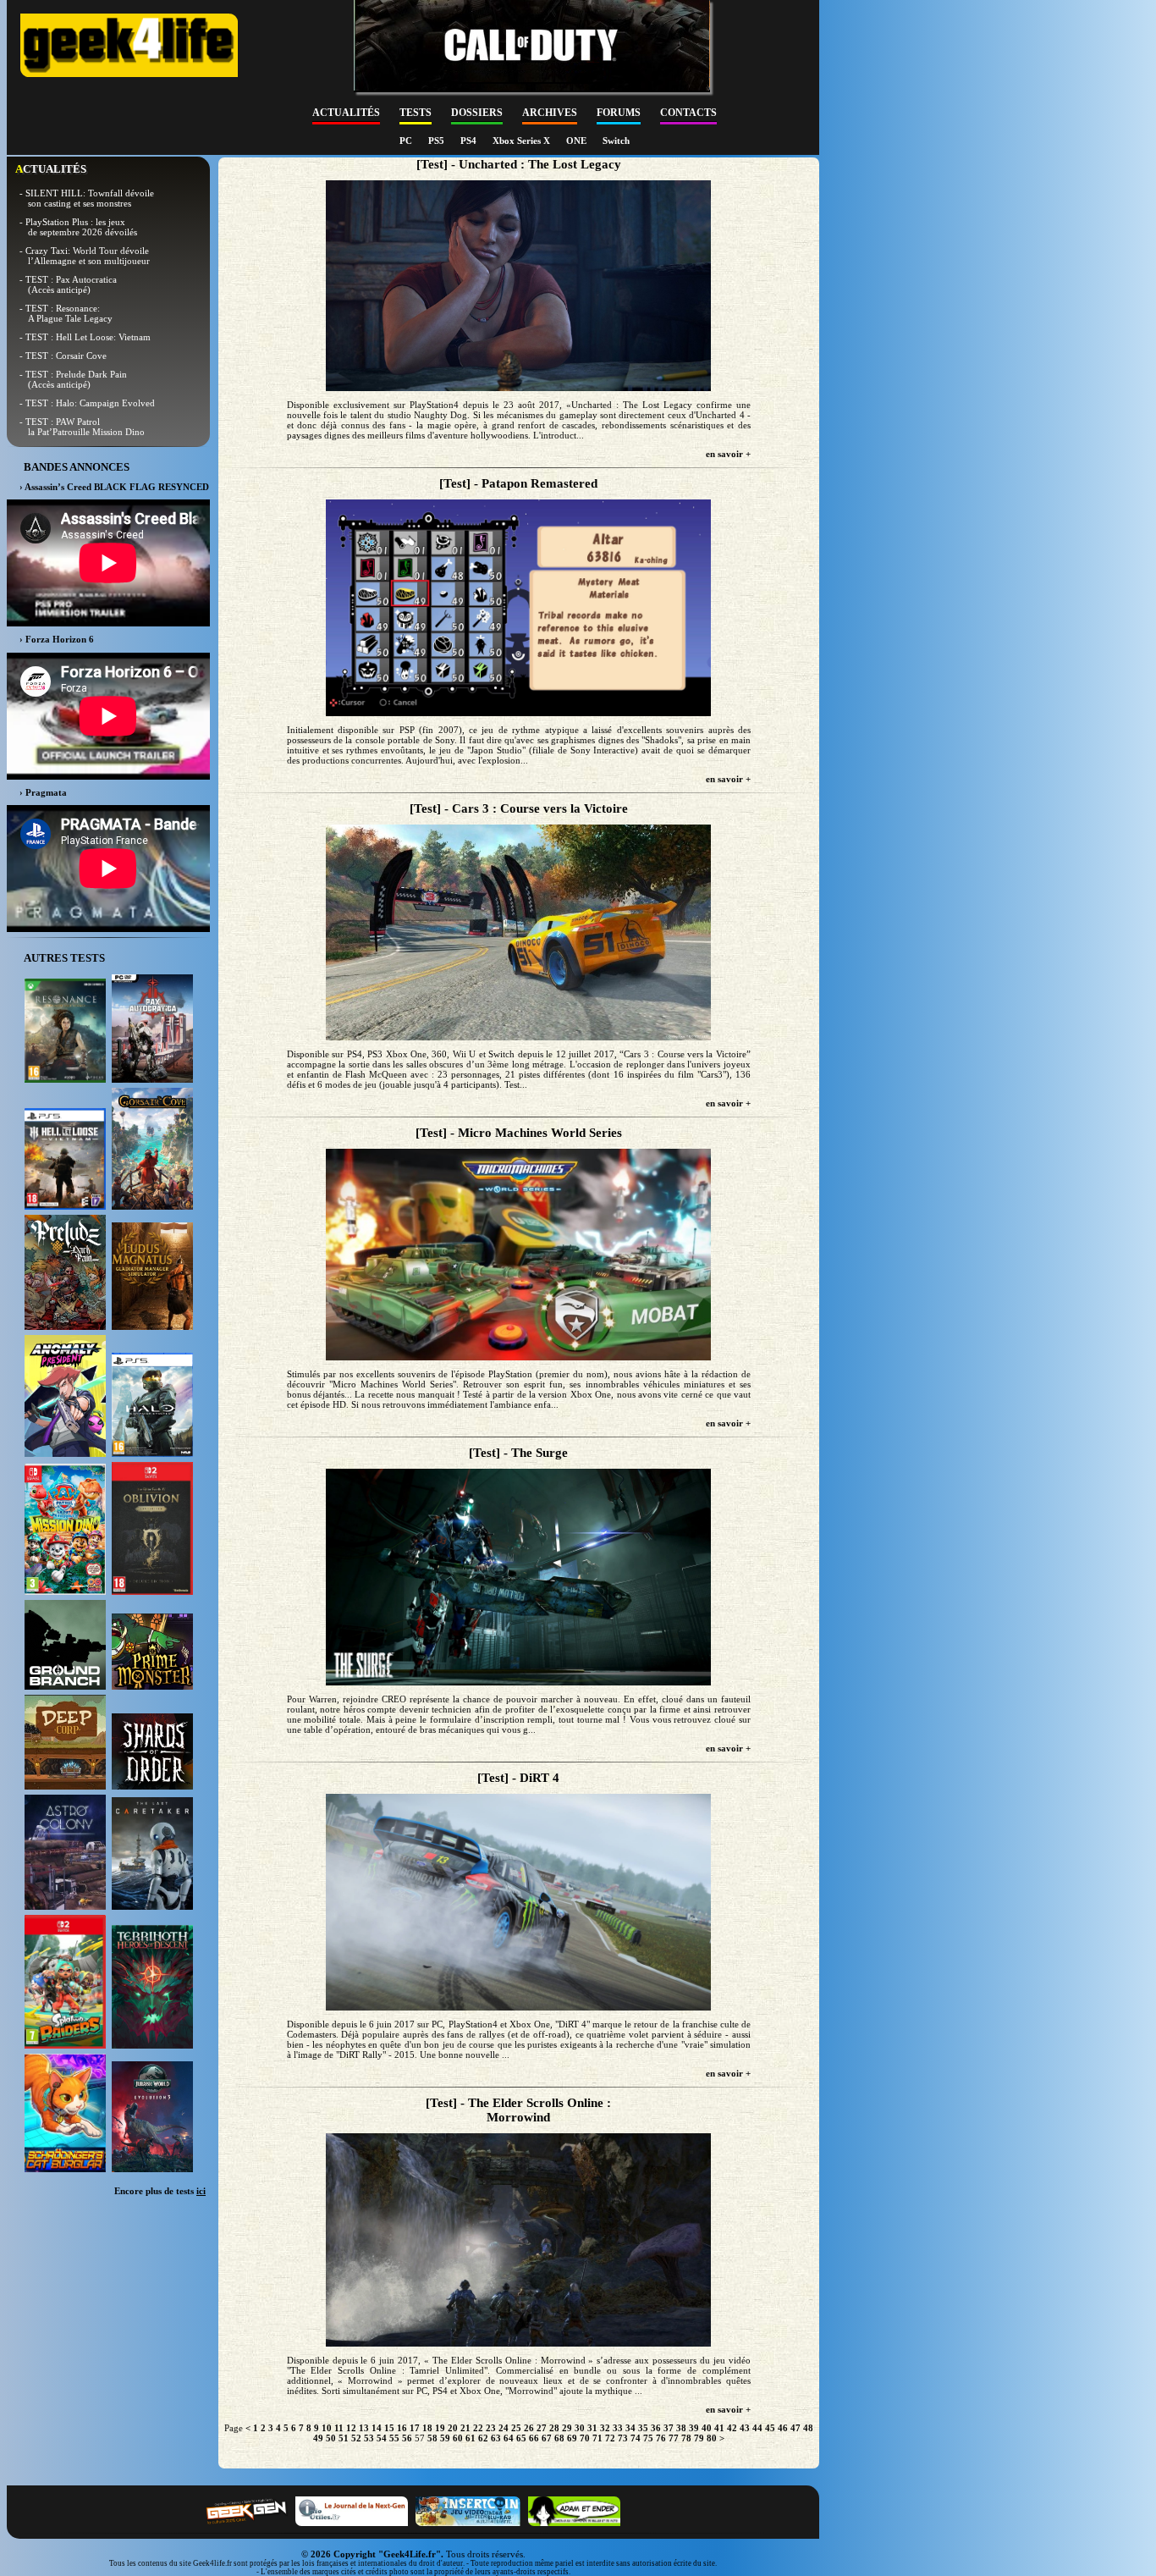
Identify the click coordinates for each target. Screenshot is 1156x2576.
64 (509, 2438)
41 (719, 2428)
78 (686, 2438)
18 (427, 2428)
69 (572, 2438)
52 (356, 2438)
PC (407, 141)
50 (331, 2438)
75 (648, 2438)
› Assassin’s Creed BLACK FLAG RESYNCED (114, 487)
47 (795, 2428)
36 (656, 2428)
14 (377, 2428)
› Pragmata (43, 792)
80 (712, 2438)
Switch (616, 141)
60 (458, 2438)
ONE (578, 141)
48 (808, 2428)
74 (636, 2438)
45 (770, 2428)
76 (661, 2438)
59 (445, 2438)
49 (318, 2438)
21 (465, 2428)
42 (732, 2428)
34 (630, 2428)
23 (491, 2428)
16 (402, 2428)
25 (516, 2428)
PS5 (438, 141)
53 (369, 2438)
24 (504, 2428)
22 (478, 2428)
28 (554, 2428)
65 (521, 2438)
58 (432, 2438)
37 (669, 2428)
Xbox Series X (523, 141)
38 (681, 2428)
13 (364, 2428)
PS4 (470, 141)
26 (529, 2428)
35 (643, 2428)
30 (580, 2428)
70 (585, 2438)
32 (605, 2428)
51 (344, 2438)
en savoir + (728, 454)
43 (745, 2428)
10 (327, 2428)
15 (389, 2428)
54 (382, 2438)
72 (610, 2438)
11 (339, 2428)
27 (542, 2428)
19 (440, 2428)
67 (547, 2438)
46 (783, 2428)
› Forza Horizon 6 (57, 639)
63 (496, 2438)
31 (592, 2428)
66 (534, 2438)
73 (623, 2438)
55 (394, 2438)
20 (453, 2428)
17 (415, 2428)
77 (674, 2438)
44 (757, 2428)
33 (618, 2428)
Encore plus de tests (160, 2191)
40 (707, 2428)
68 (559, 2438)
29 (567, 2428)
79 (699, 2438)
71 (597, 2438)
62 (483, 2438)
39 (694, 2428)
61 (471, 2438)
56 (407, 2438)
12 (351, 2428)
